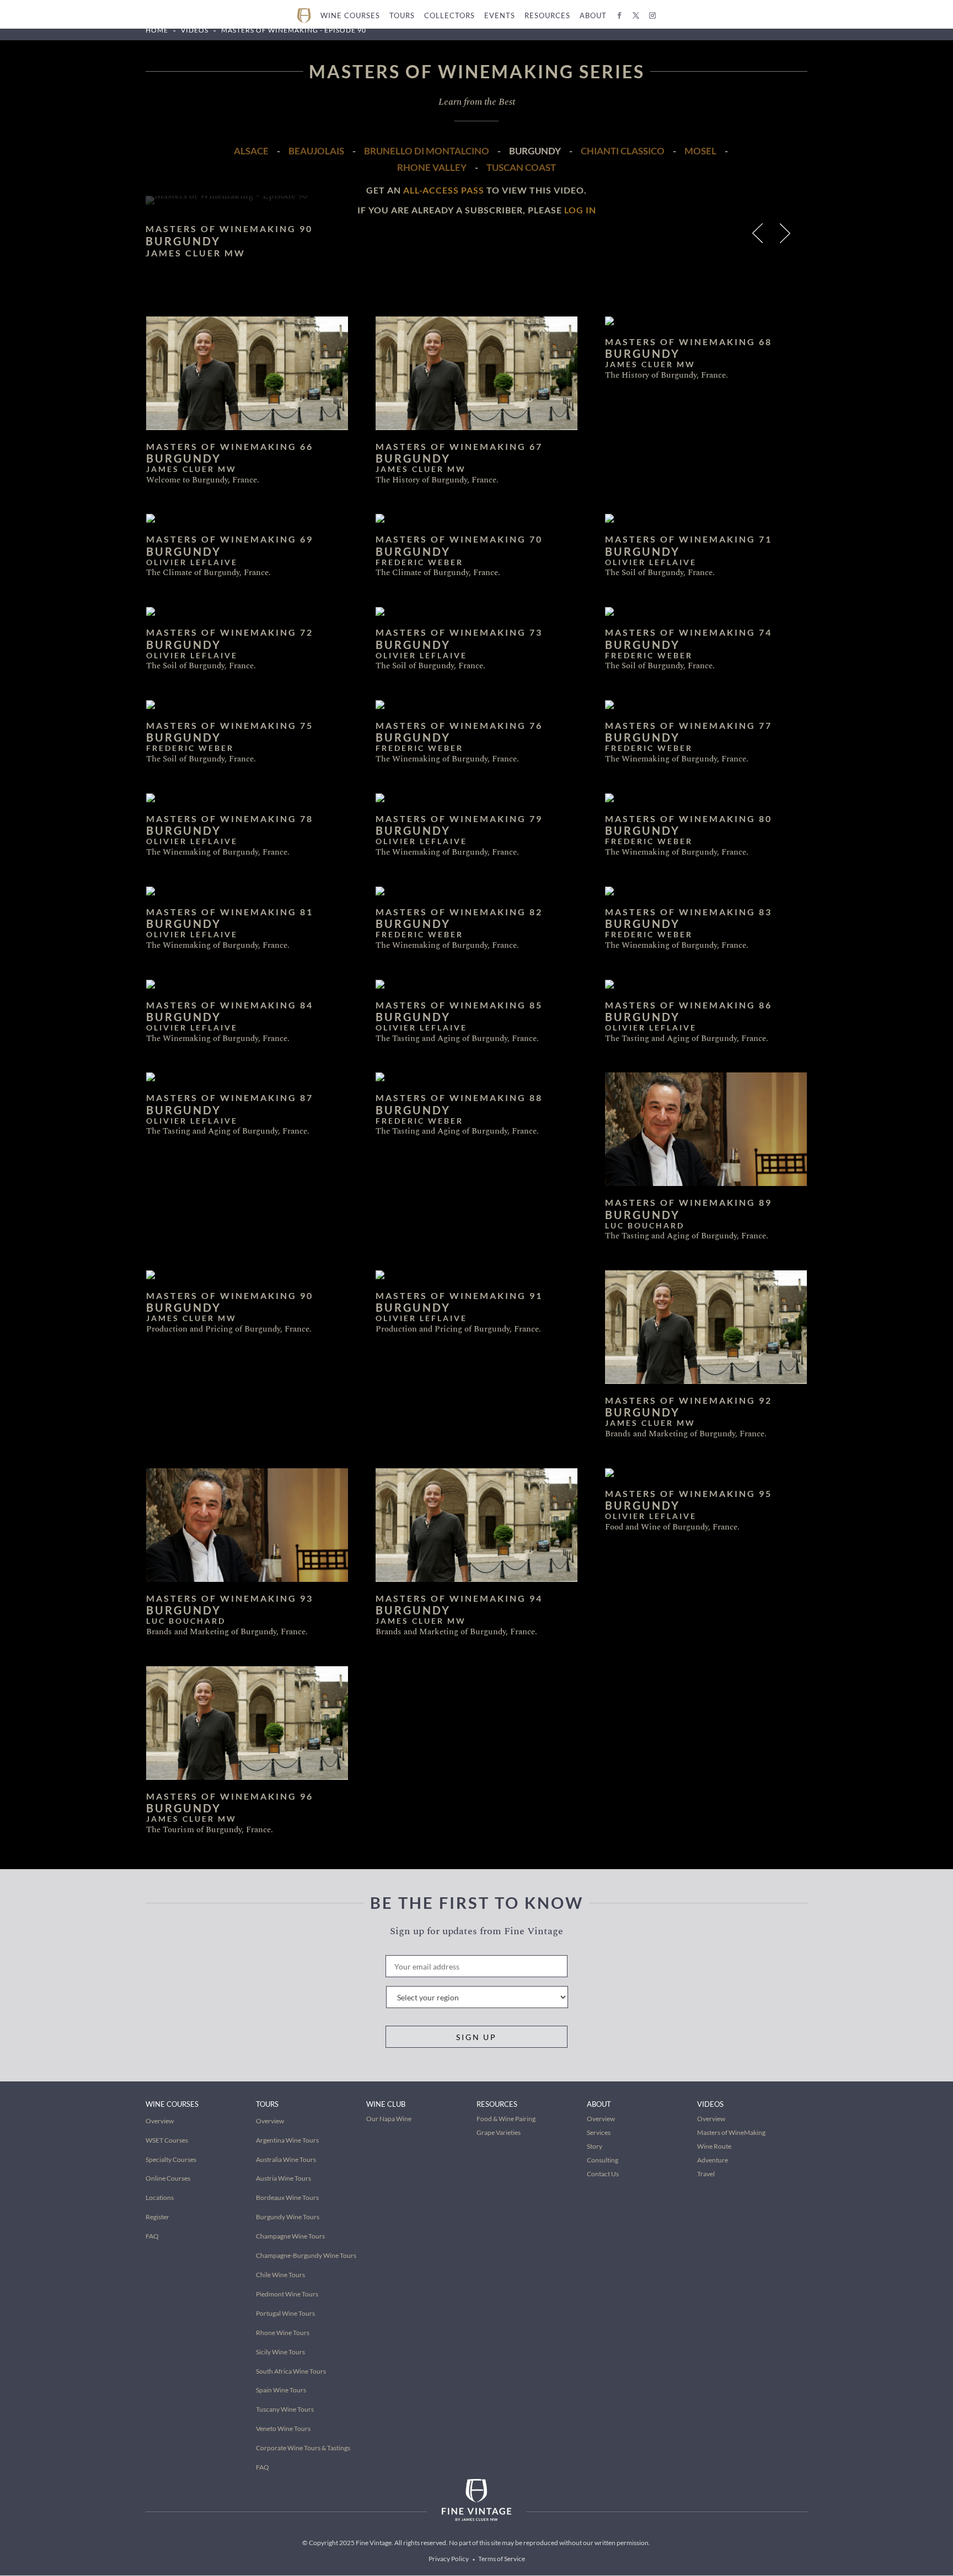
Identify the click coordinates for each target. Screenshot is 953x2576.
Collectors (449, 15)
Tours (402, 15)
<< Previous (759, 236)
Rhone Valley (432, 167)
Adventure (713, 2160)
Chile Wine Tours (280, 2275)
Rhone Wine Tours (283, 2333)
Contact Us (603, 2174)
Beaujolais (316, 151)
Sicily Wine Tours (280, 2352)
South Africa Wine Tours (291, 2371)
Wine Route (714, 2146)
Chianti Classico (623, 151)
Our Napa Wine (389, 2119)
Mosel (700, 151)
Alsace (251, 151)
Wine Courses (350, 15)
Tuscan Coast (521, 167)
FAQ (152, 2236)
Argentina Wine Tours (287, 2140)
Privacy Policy (449, 2559)
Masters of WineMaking (731, 2132)
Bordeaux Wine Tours (287, 2197)
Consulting (603, 2160)
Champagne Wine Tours (290, 2236)
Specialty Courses (171, 2159)
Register (157, 2217)
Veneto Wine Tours (283, 2429)
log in (580, 210)
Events (500, 15)
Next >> (787, 236)
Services (599, 2132)
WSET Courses (167, 2140)
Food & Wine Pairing (506, 2119)
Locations (160, 2197)
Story (595, 2146)
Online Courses (168, 2178)
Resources (547, 15)
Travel (706, 2174)
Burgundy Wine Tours (288, 2217)
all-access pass (444, 190)
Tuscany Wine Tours (285, 2409)
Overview (160, 2121)
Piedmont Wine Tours (287, 2294)
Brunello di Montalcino (427, 151)
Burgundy (535, 151)
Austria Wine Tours (283, 2178)
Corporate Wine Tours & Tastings (303, 2448)
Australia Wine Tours (286, 2159)
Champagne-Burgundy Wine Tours (306, 2255)
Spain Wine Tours (281, 2390)
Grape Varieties (499, 2132)
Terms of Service (502, 2559)
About (593, 15)
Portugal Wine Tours (285, 2313)
